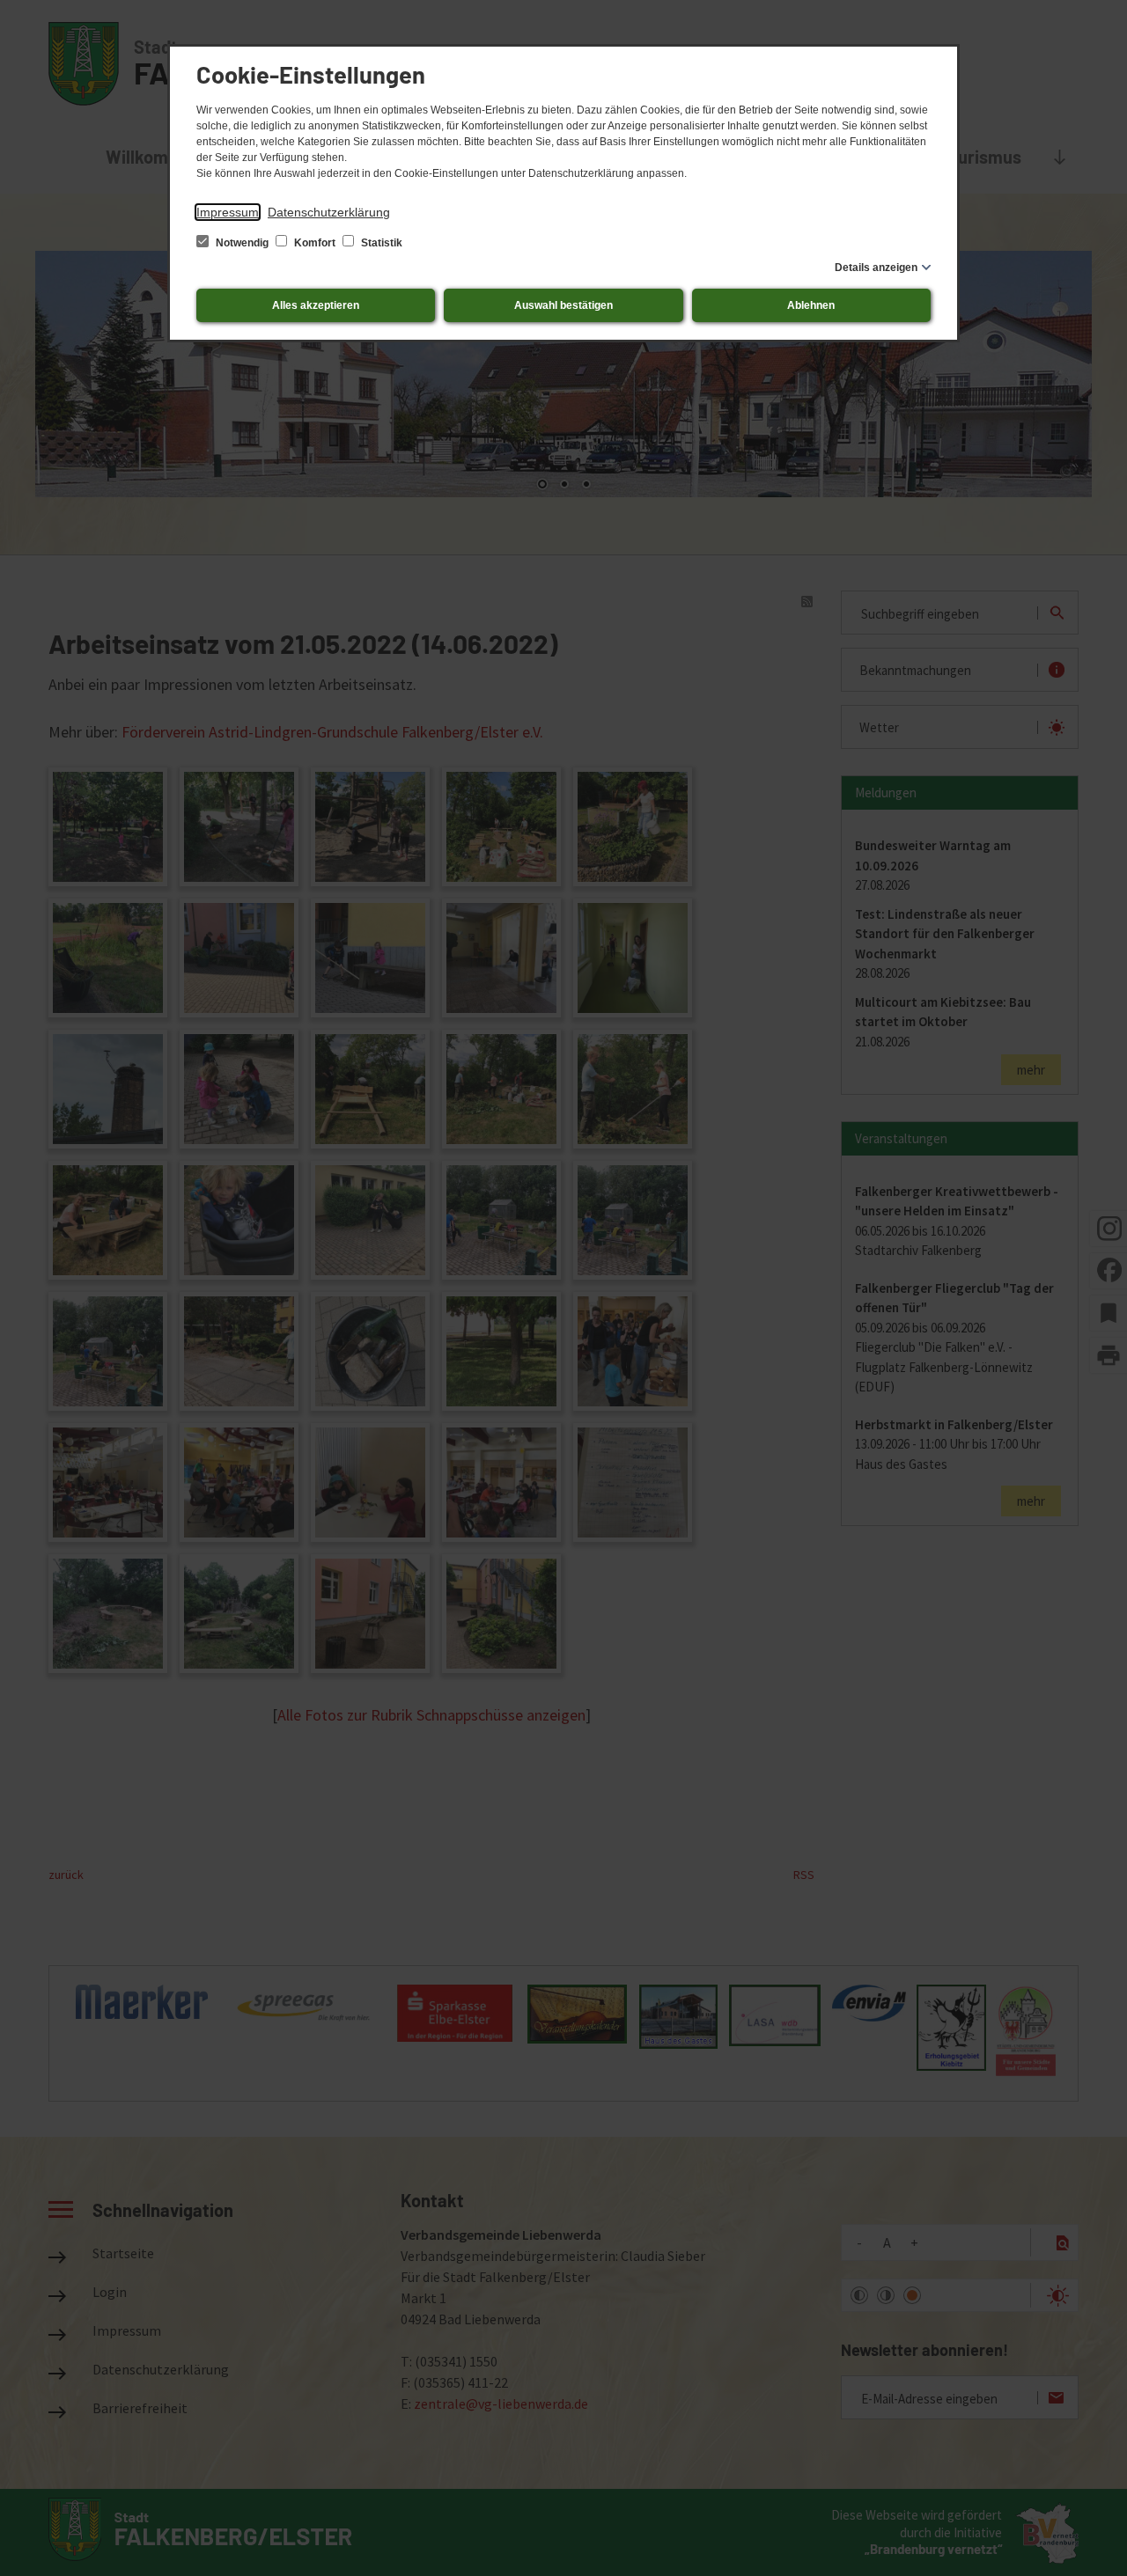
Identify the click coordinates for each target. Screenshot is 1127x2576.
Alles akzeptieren (316, 305)
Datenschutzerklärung (329, 212)
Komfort (315, 243)
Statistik (380, 243)
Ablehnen (811, 305)
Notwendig (242, 243)
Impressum (228, 212)
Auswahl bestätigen (563, 305)
